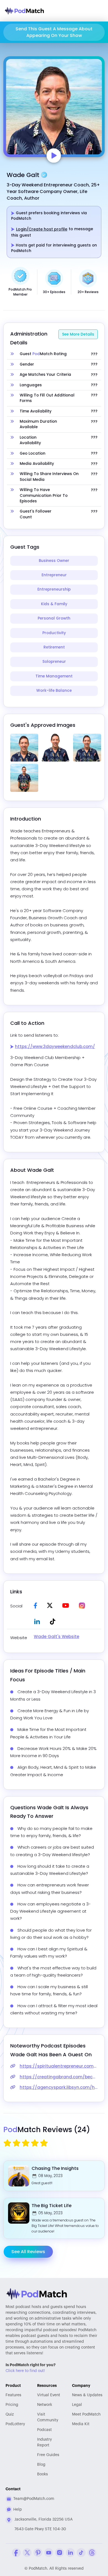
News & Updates (87, 2395)
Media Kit (81, 2424)
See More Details (78, 334)
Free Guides (48, 2455)
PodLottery (15, 2424)
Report (44, 2442)
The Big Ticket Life (52, 2206)
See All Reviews (28, 2252)
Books (43, 2474)
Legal (77, 2405)
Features (13, 2395)
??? (94, 354)
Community (48, 2417)
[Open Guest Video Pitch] (54, 156)
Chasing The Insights (55, 2168)
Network (45, 2405)
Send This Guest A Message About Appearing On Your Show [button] (54, 32)
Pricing (12, 2405)
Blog (41, 2465)
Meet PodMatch (86, 2414)
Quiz (10, 2414)
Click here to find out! (25, 2371)
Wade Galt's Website (56, 1637)
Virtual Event (49, 2395)
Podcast (44, 2430)
